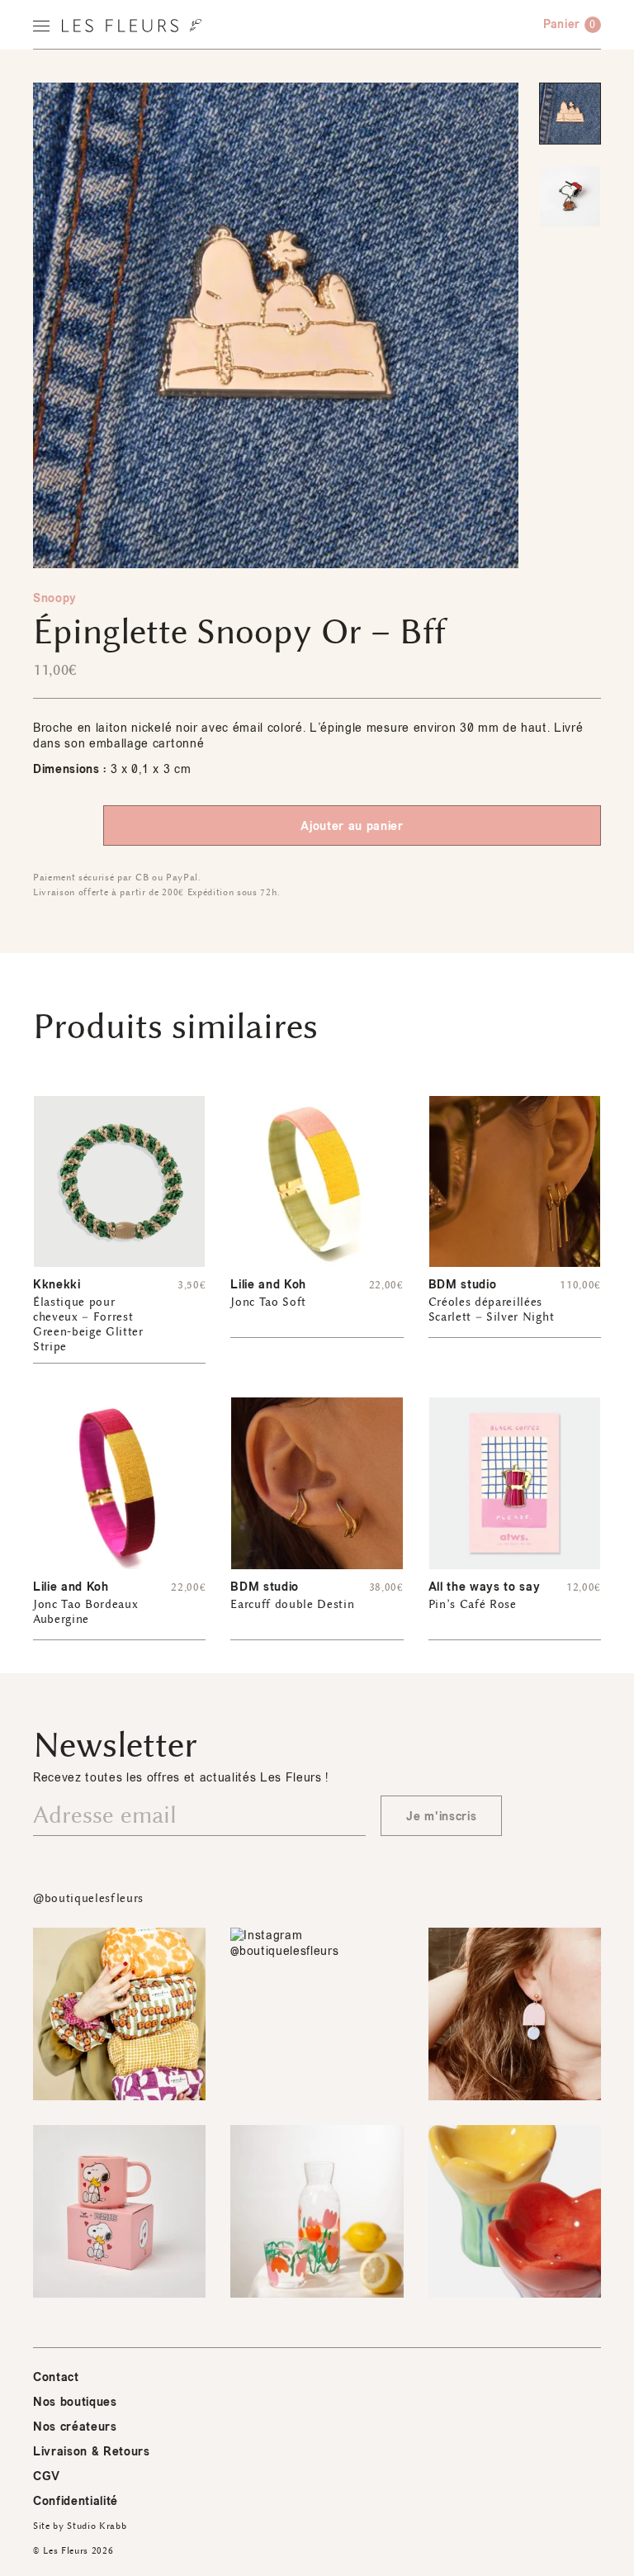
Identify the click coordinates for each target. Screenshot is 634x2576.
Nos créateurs (75, 2427)
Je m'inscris (441, 1817)
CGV (47, 2476)
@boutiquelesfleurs (88, 1898)
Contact (56, 2377)
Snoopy (55, 598)
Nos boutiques (75, 2402)
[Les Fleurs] (132, 26)
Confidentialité (76, 2501)
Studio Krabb (97, 2526)
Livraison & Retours (92, 2452)
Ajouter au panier (352, 826)
